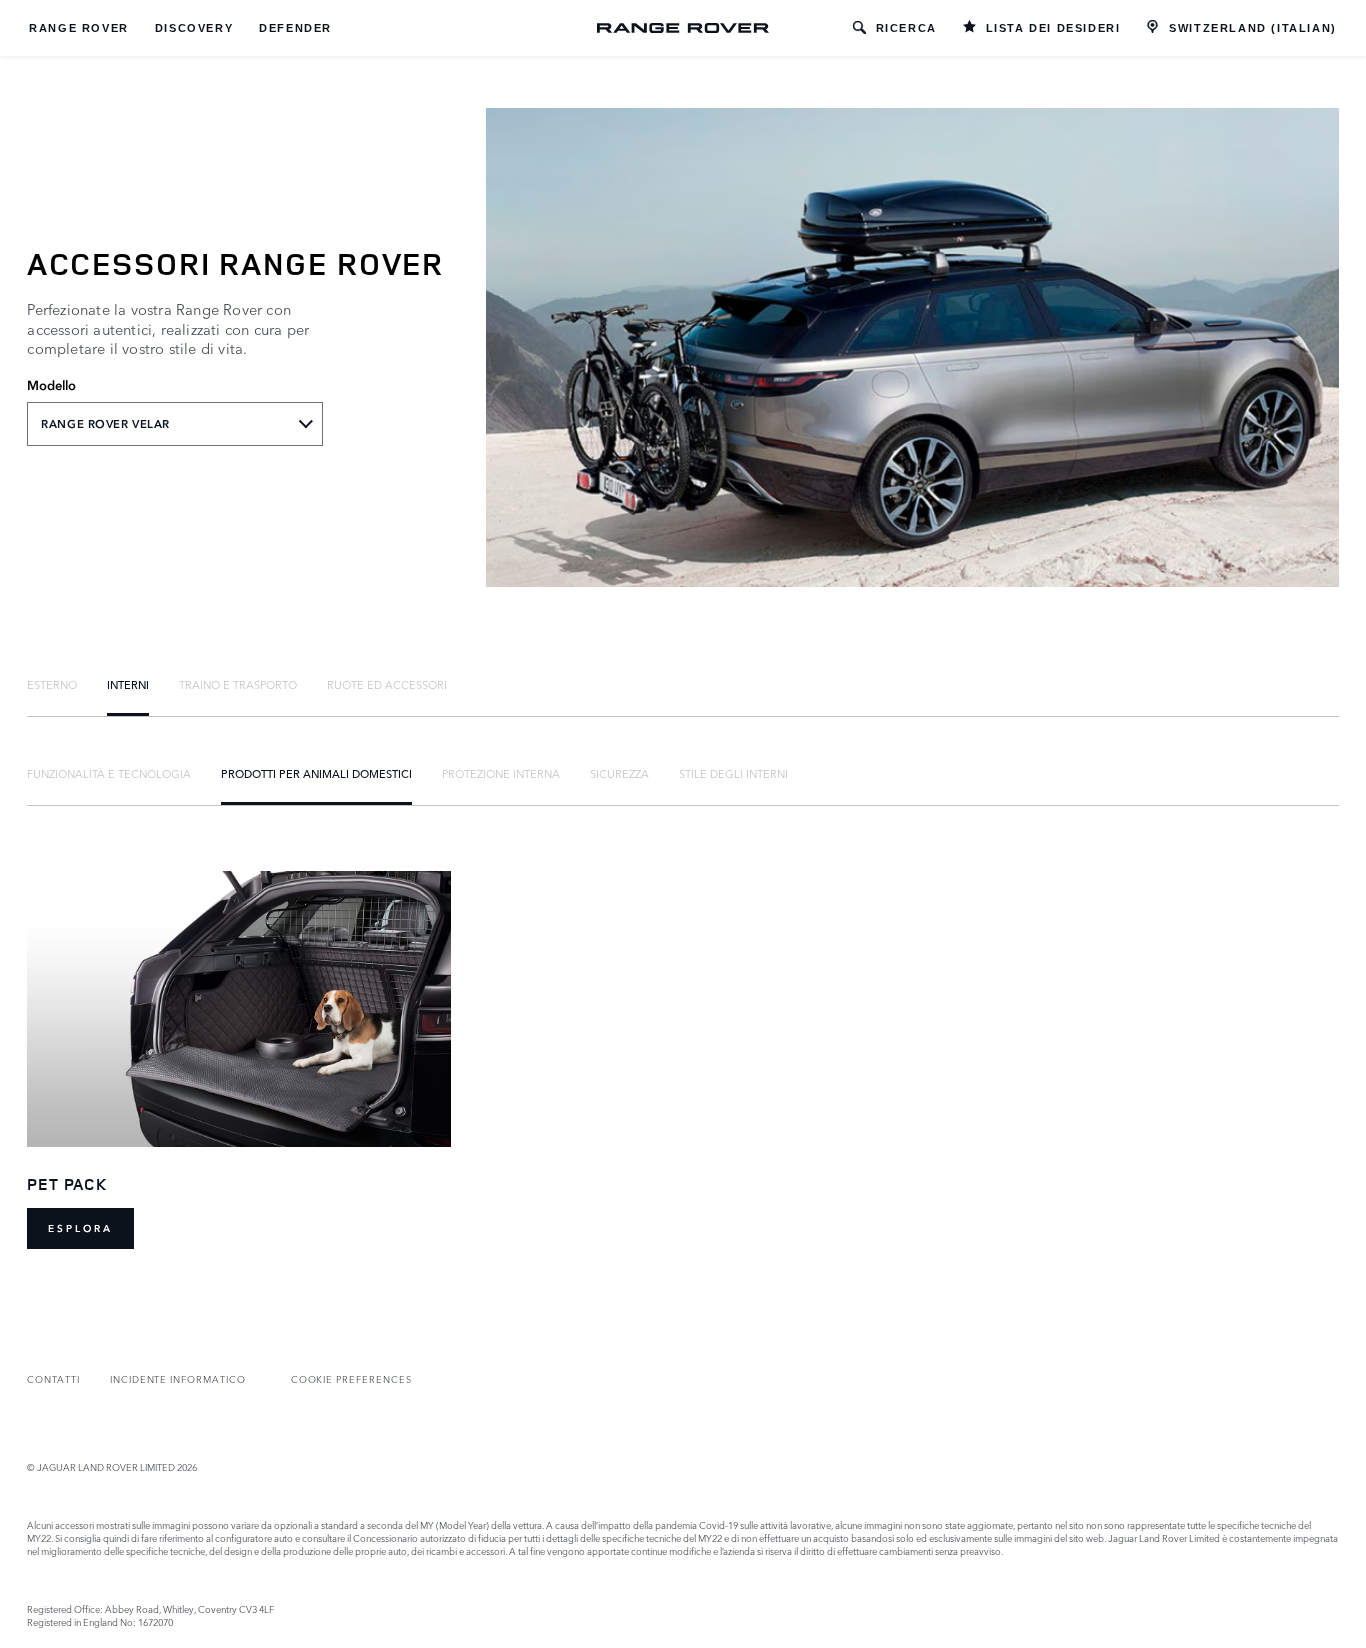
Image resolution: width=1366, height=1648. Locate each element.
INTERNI (128, 684)
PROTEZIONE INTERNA (501, 773)
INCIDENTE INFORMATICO (178, 1378)
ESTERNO (52, 684)
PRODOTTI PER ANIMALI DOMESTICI (316, 773)
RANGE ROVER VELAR (105, 424)
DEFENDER (295, 28)
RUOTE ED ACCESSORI (387, 684)
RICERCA (906, 28)
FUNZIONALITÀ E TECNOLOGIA (109, 773)
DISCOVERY (194, 28)
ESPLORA (80, 1228)
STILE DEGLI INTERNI (733, 773)
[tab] (52, 684)
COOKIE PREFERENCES (351, 1378)
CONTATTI (53, 1378)
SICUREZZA (619, 773)
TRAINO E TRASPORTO (238, 684)
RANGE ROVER (79, 28)
